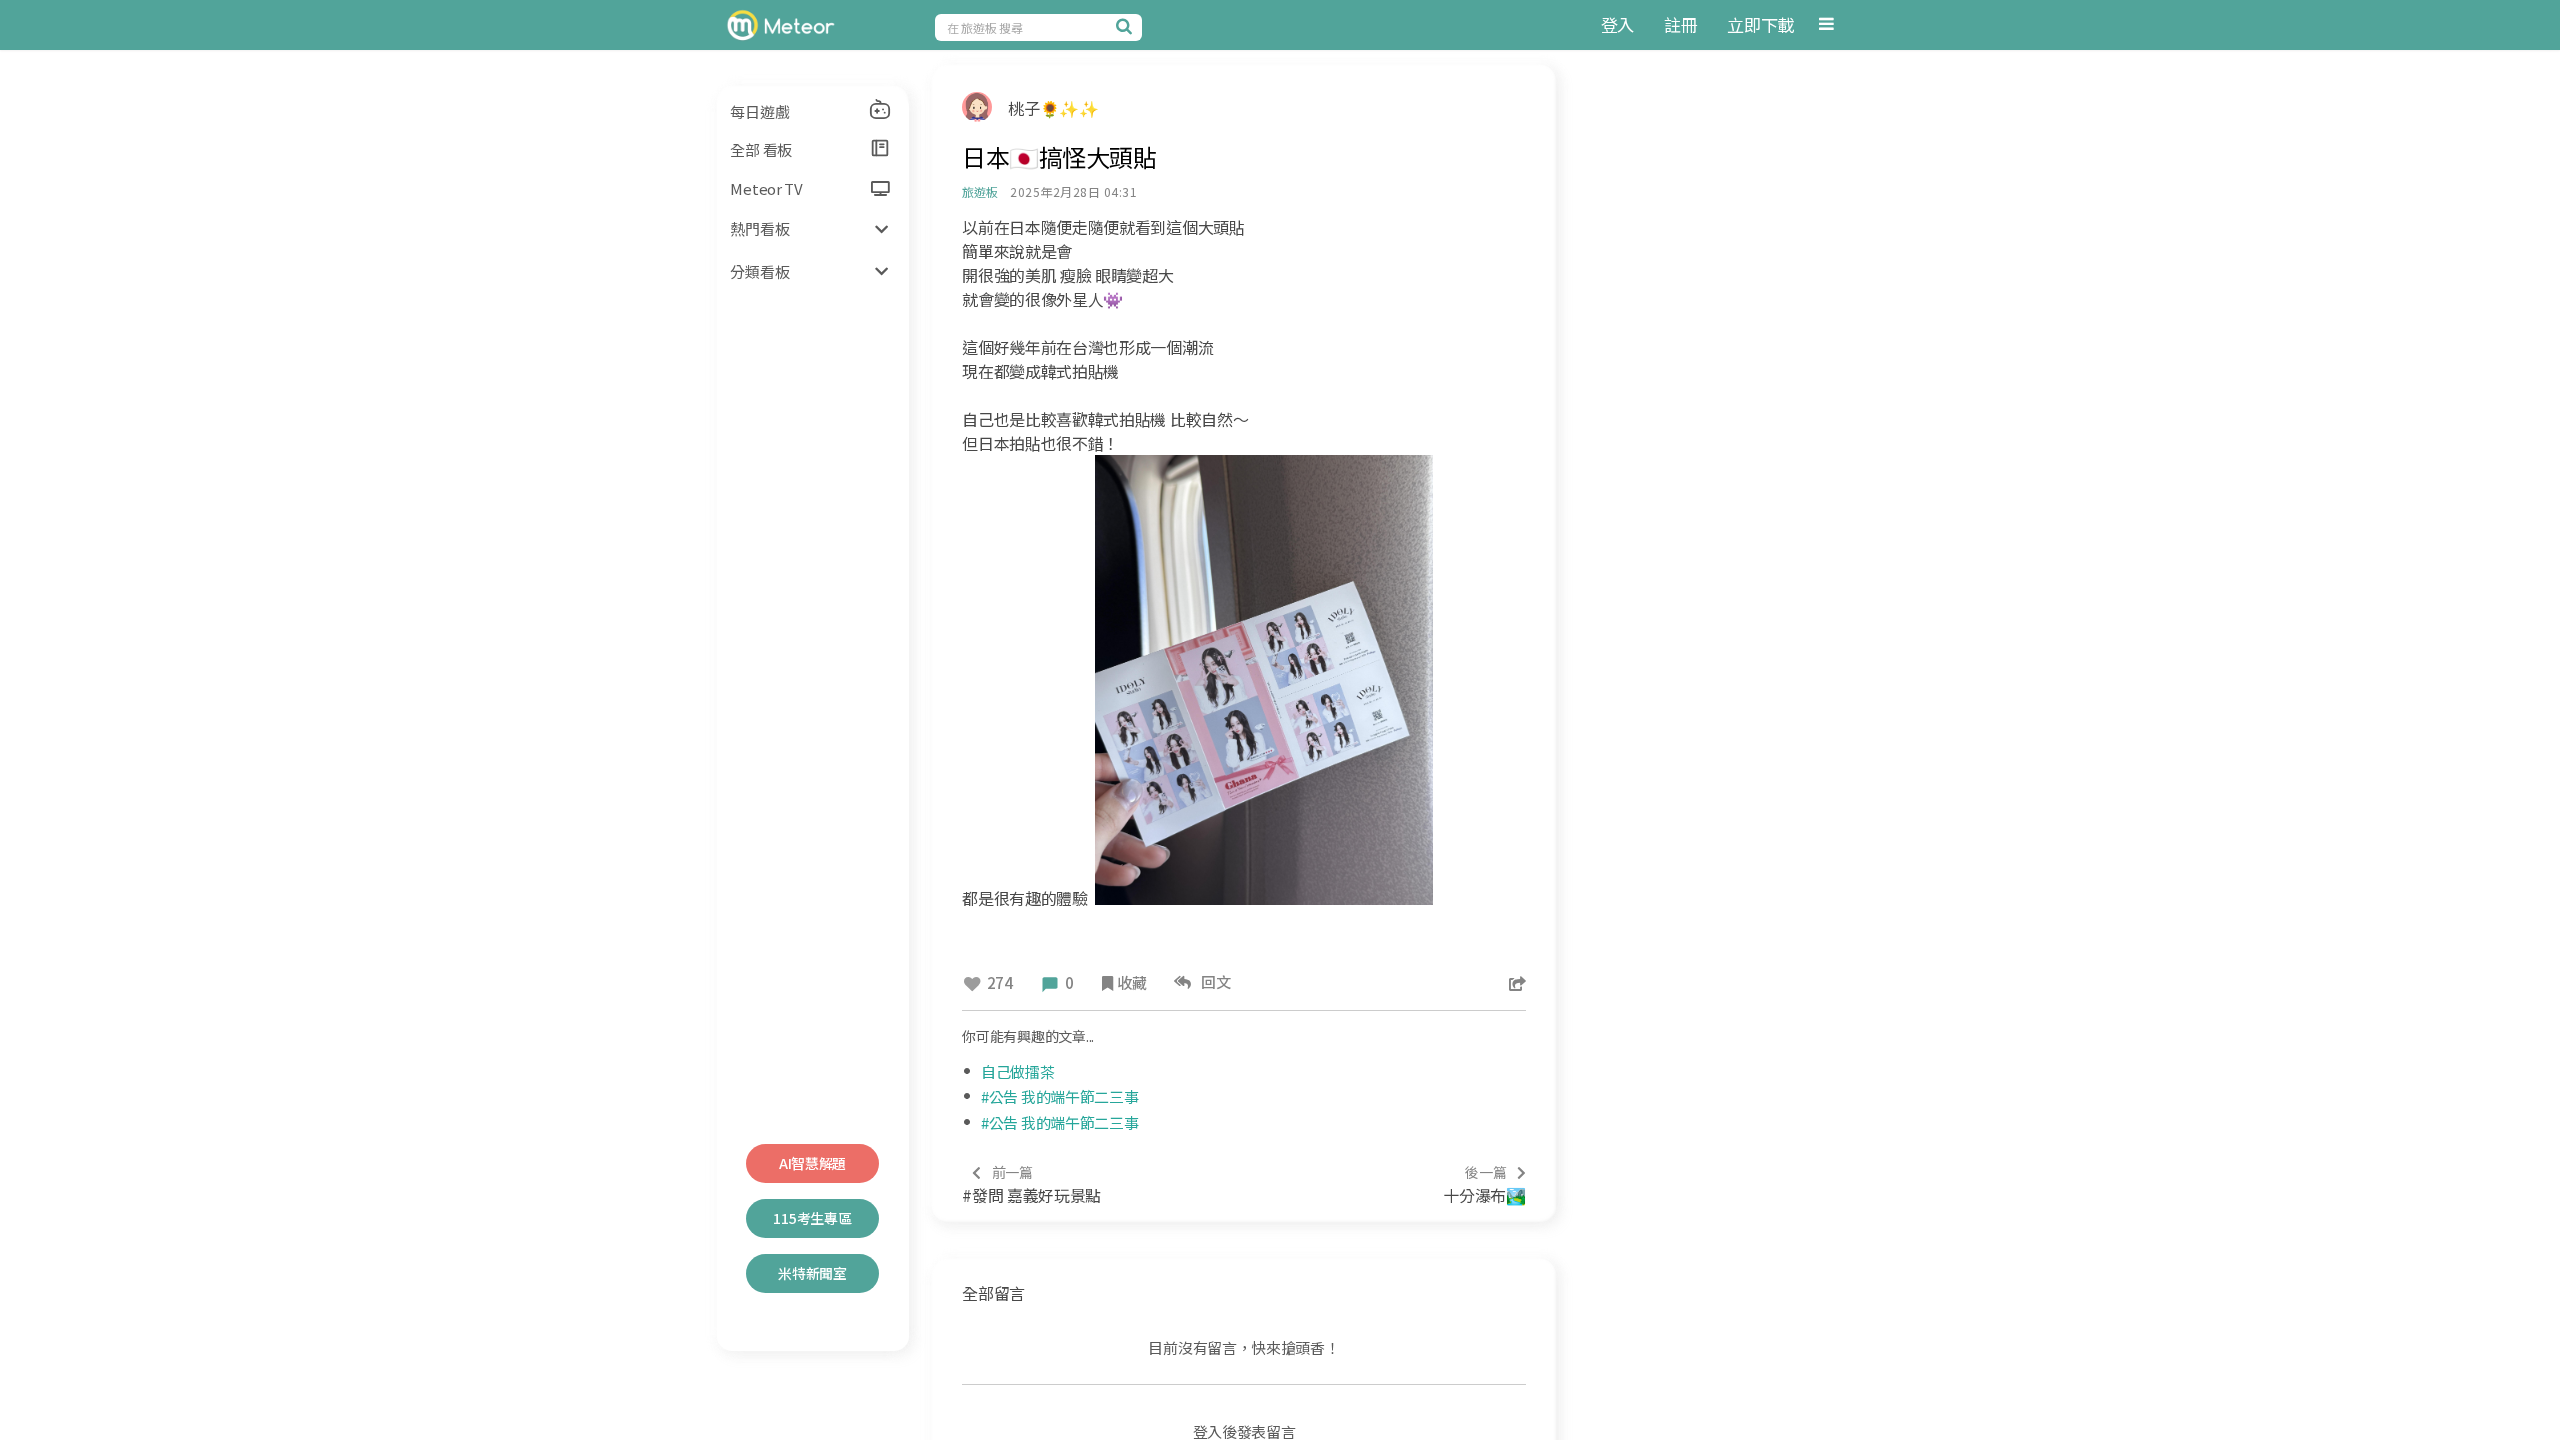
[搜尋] (1127, 26)
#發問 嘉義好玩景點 (1031, 1184)
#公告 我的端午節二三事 (1059, 1096)
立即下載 (1760, 24)
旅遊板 (979, 191)
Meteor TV (766, 188)
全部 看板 (761, 149)
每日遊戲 (759, 111)
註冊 (1680, 24)
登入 (1617, 24)
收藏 (1131, 982)
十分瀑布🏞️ (1484, 1184)
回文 (1213, 981)
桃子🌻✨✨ (1053, 108)
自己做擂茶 (1018, 1071)
